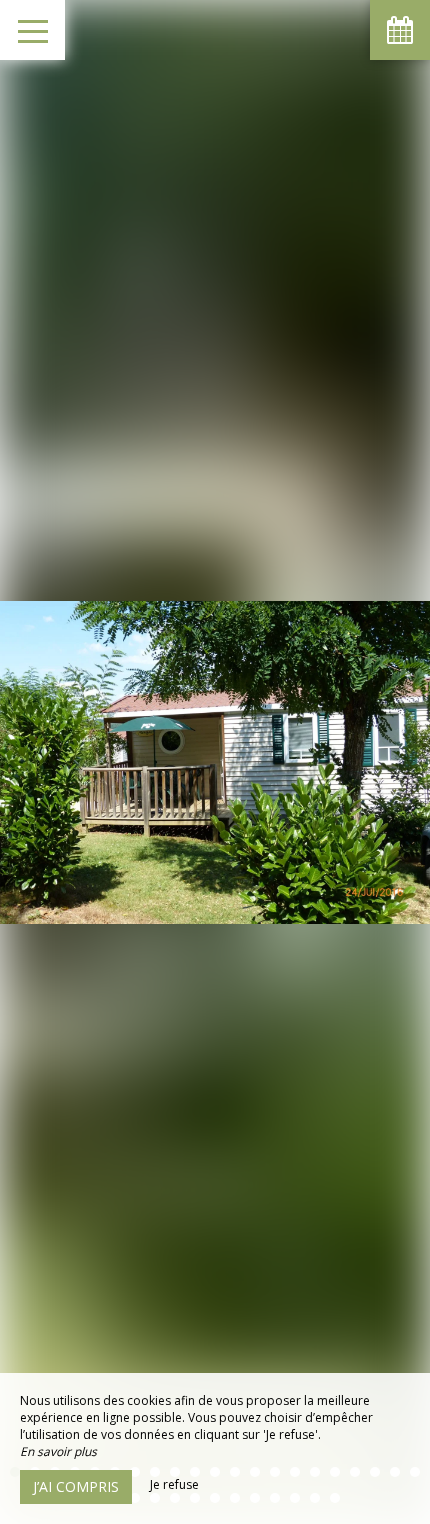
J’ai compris (76, 1486)
